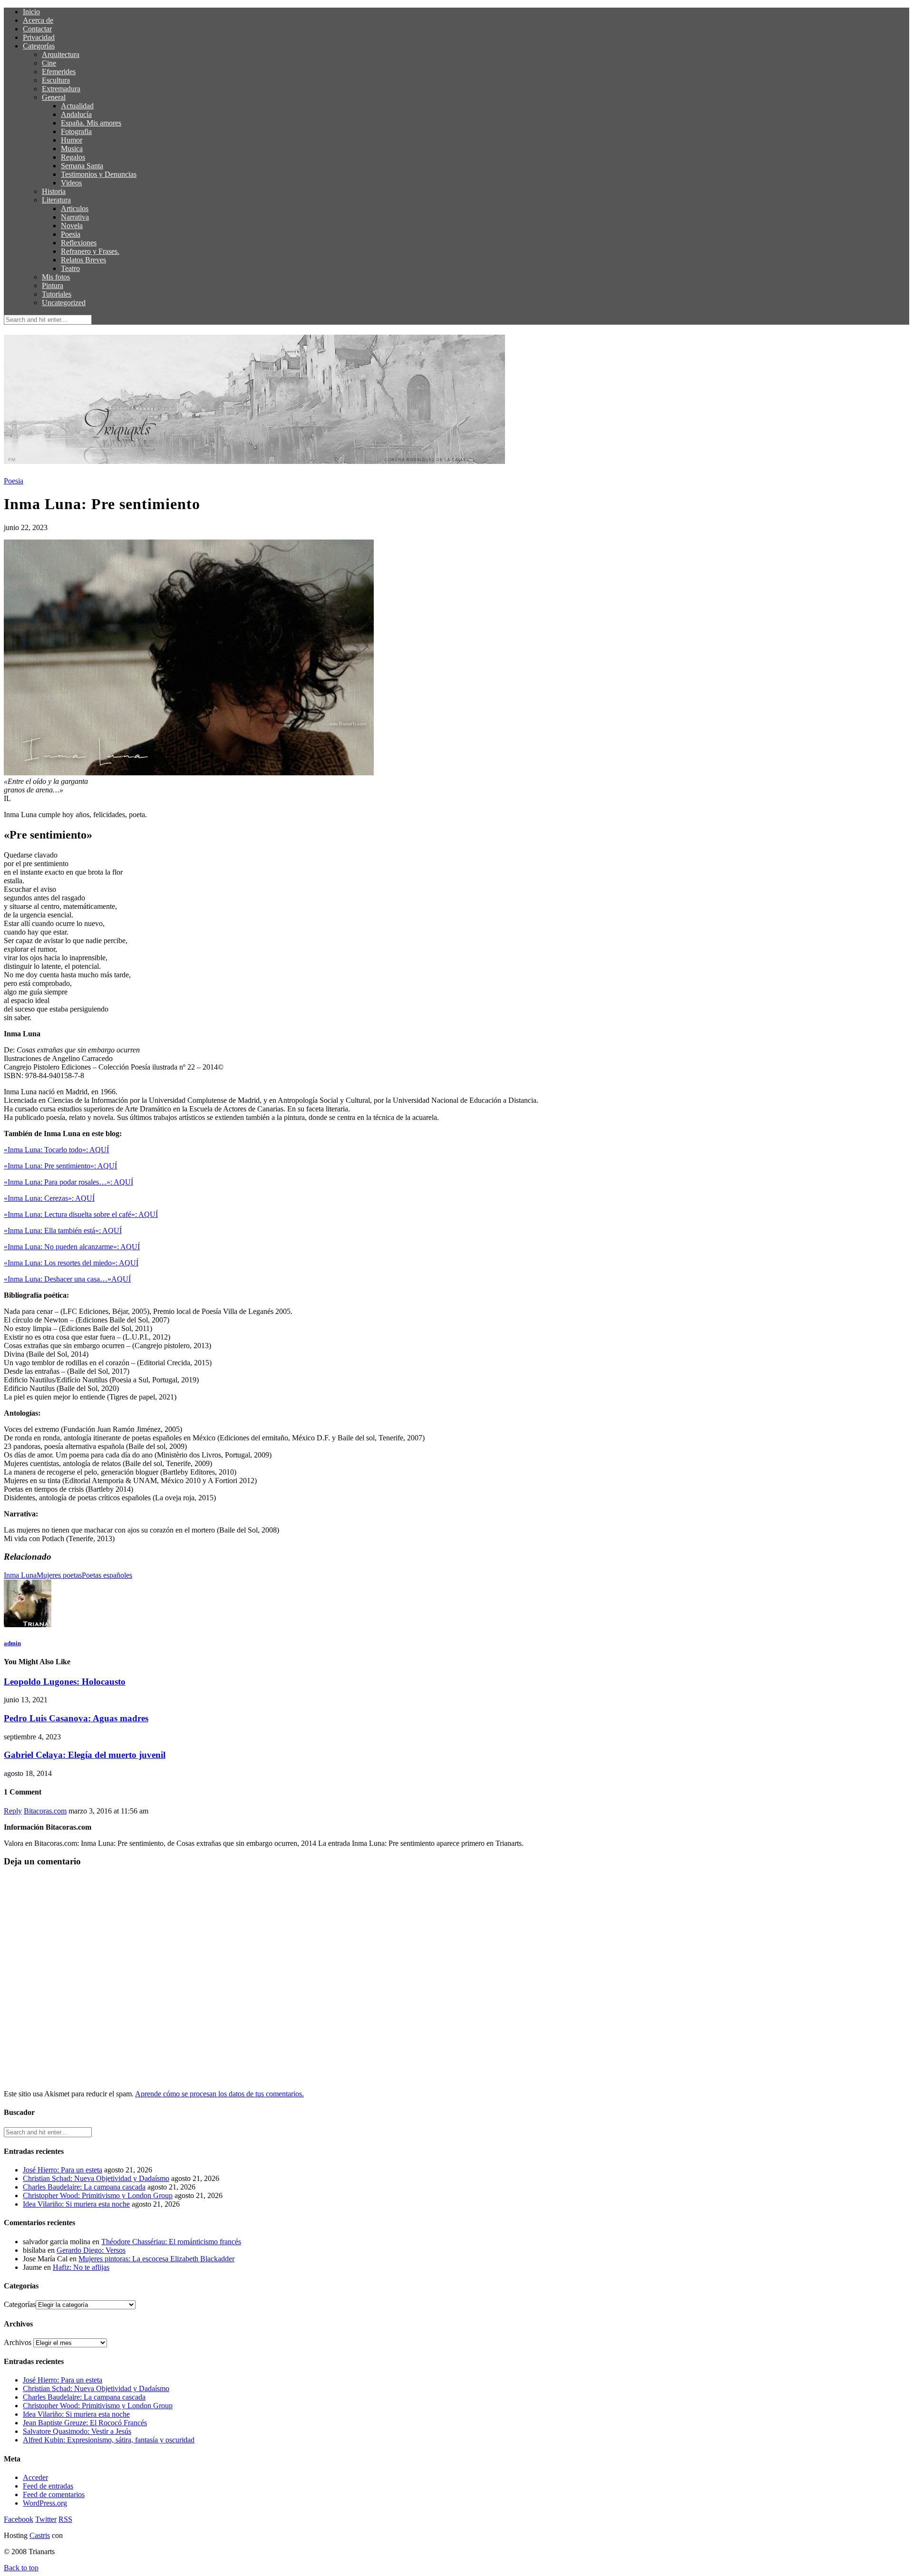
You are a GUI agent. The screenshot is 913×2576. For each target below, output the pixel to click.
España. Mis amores (91, 123)
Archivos (18, 2342)
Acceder (35, 2477)
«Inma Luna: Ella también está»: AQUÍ (63, 1230)
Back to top (21, 2568)
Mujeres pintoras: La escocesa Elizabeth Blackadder (156, 2259)
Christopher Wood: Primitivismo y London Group (98, 2195)
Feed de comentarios (54, 2494)
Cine (49, 63)
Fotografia (76, 131)
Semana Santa (82, 166)
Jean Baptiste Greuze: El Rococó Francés (85, 2423)
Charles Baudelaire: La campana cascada (84, 2187)
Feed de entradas (48, 2486)
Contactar (37, 29)
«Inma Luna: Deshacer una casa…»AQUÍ (67, 1279)
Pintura (53, 285)
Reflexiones (79, 243)
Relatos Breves (83, 260)
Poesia (71, 234)
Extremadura (61, 89)
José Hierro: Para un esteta (63, 2170)
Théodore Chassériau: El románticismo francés (171, 2242)
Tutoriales (57, 294)
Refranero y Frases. (90, 251)
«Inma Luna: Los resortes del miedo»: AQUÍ (71, 1263)
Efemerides (59, 72)
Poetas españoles (107, 1575)
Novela (72, 226)
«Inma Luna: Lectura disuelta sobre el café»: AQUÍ (81, 1214)
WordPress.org (45, 2503)
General (54, 97)
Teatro (70, 268)
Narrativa (75, 217)
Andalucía (76, 114)
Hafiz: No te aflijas (81, 2267)
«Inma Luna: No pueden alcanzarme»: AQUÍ (72, 1247)
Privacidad (39, 37)
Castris (40, 2535)
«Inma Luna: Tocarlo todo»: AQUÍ (56, 1150)
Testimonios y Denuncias (99, 174)
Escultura (56, 80)
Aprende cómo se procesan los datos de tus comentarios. (219, 2094)
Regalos (73, 157)
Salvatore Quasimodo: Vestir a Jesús (77, 2431)
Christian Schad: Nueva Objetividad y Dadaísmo (96, 2178)
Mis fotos (56, 277)
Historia (54, 191)
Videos (71, 183)
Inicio (31, 12)
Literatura (56, 200)
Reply (13, 1811)
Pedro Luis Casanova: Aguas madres (76, 1718)
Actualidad (77, 106)
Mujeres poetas (59, 1575)
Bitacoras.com (45, 1811)
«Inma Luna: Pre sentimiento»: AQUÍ (60, 1166)
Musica (72, 149)
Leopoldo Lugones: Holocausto (65, 1682)
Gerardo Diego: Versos (91, 2250)
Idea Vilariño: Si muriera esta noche (76, 2204)
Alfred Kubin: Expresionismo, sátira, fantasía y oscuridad (109, 2440)
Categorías (39, 46)
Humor (72, 140)
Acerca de (38, 20)
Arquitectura (61, 54)
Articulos (75, 208)
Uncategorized (64, 303)
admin (12, 1643)
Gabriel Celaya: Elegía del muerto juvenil (85, 1755)
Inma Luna (20, 1575)
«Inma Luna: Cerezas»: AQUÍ (49, 1198)
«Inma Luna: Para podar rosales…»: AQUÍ (68, 1182)
